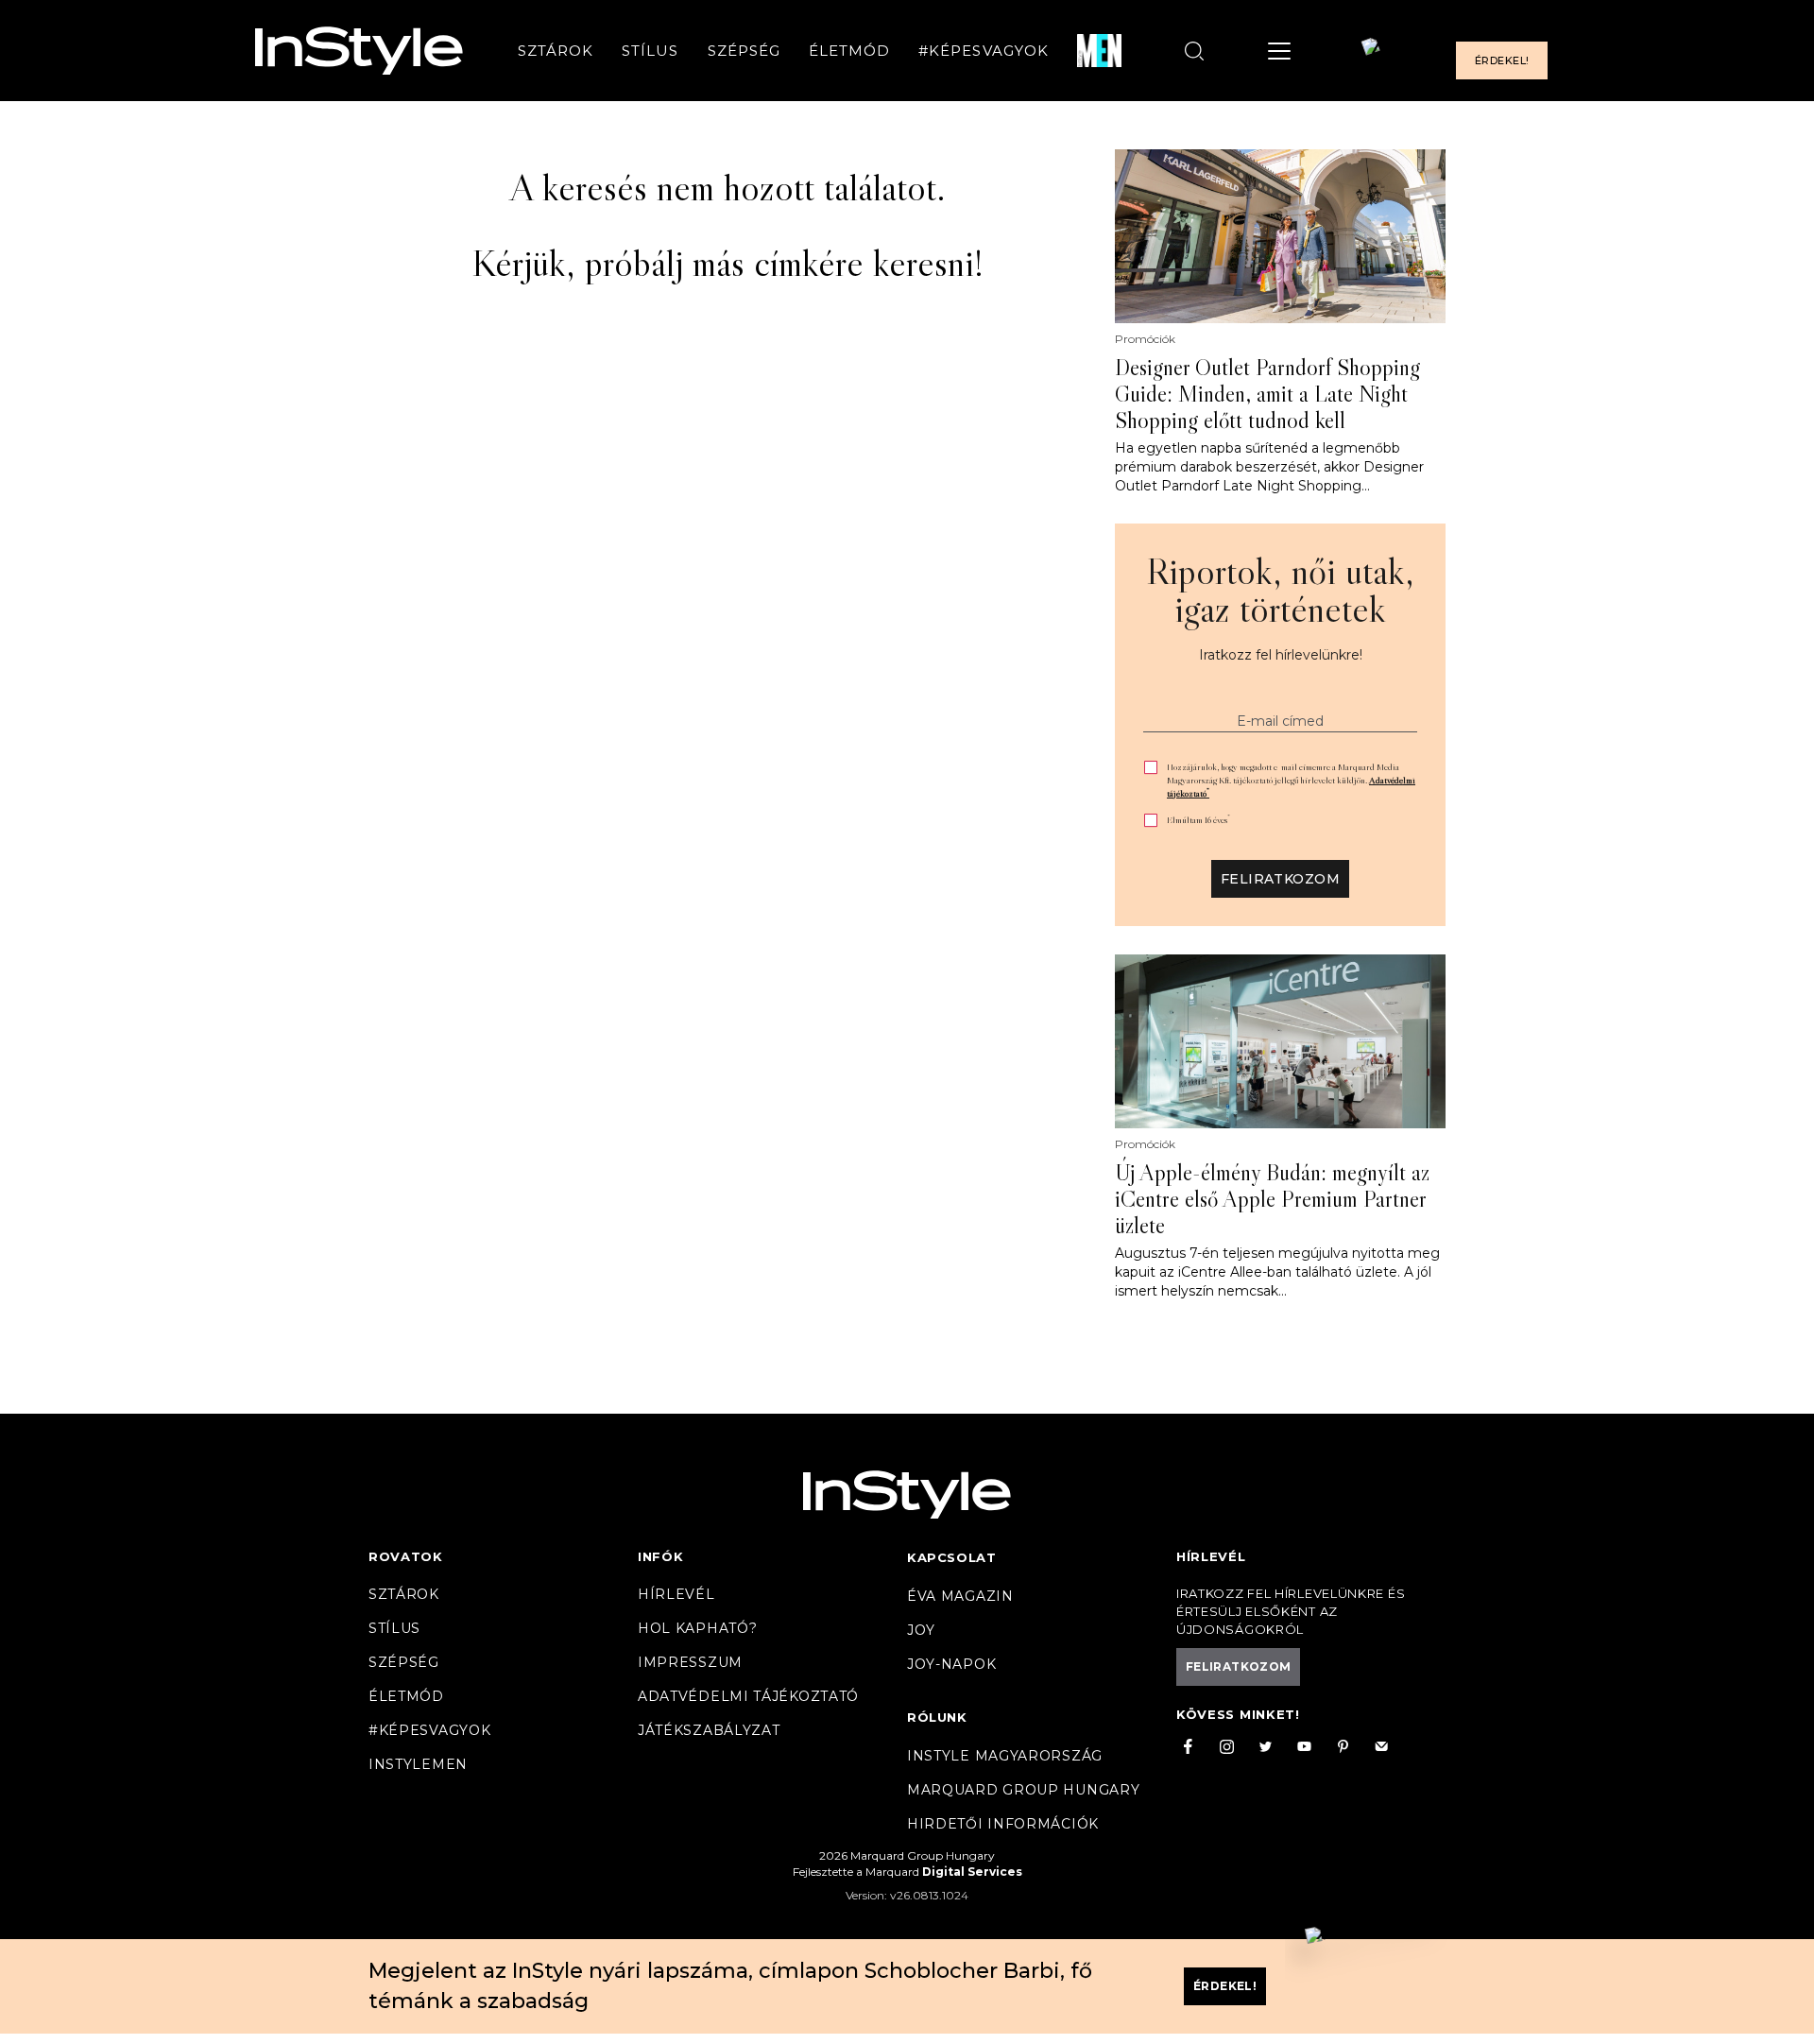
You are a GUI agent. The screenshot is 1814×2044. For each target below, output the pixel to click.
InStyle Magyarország (1005, 1756)
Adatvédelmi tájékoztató (748, 1696)
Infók (661, 1556)
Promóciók (1145, 339)
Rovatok (406, 1556)
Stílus (650, 51)
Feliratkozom (1280, 879)
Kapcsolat (951, 1557)
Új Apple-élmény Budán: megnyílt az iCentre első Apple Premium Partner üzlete (1272, 1199)
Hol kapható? (697, 1628)
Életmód (849, 51)
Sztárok (556, 51)
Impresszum (690, 1662)
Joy (921, 1630)
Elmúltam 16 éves (1198, 820)
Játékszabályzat (709, 1730)
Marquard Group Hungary (1023, 1790)
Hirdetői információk (1003, 1824)
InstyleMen (418, 1764)
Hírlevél (676, 1594)
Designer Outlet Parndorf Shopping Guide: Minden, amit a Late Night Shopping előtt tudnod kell (1267, 394)
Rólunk (937, 1717)
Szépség (744, 51)
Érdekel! (1502, 60)
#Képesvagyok (984, 51)
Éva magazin (960, 1596)
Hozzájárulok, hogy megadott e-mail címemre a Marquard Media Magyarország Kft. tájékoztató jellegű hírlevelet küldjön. (1291, 780)
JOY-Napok (951, 1664)
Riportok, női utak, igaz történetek (1280, 590)
